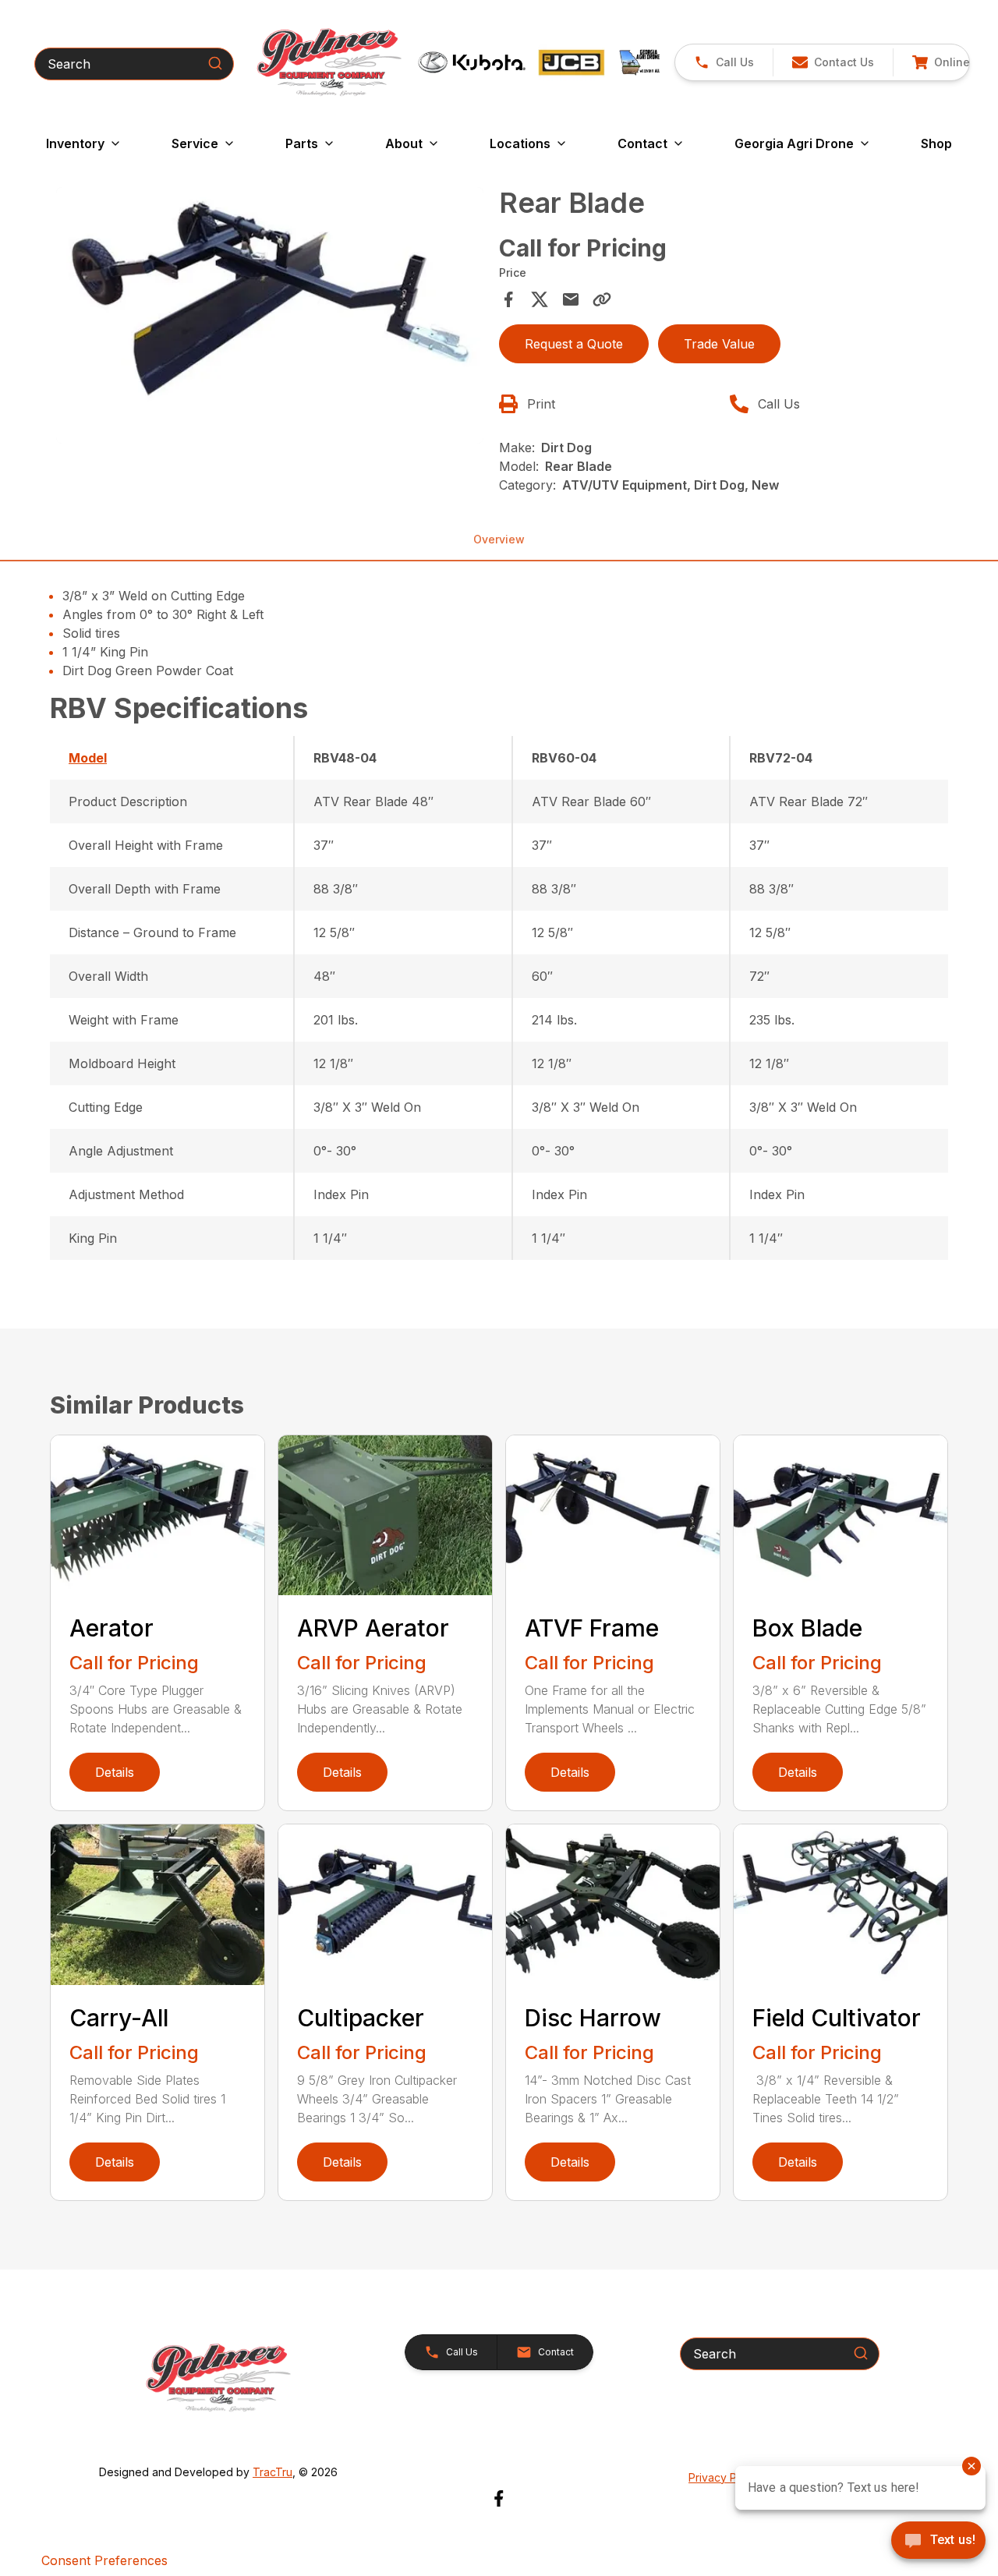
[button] (724, 62)
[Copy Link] (602, 299)
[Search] (215, 63)
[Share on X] (540, 299)
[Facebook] (499, 2498)
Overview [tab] (499, 539)
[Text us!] (938, 2542)
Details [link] (115, 1772)
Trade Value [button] (719, 344)
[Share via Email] (571, 299)
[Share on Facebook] (508, 299)
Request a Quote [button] (574, 344)
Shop (936, 143)
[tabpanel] (270, 318)
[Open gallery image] (270, 315)
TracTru (273, 2472)
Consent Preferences (104, 2560)
